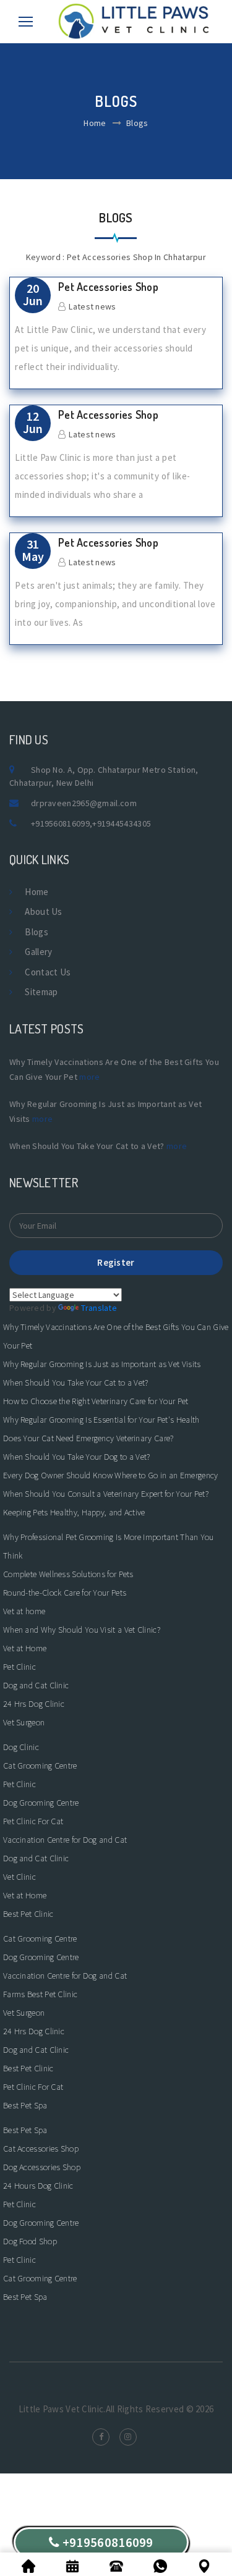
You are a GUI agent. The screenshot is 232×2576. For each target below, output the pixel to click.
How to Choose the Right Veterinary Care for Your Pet (96, 1401)
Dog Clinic (21, 1747)
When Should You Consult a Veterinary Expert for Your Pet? (106, 1494)
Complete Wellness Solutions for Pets (68, 1574)
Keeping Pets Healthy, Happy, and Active (74, 1512)
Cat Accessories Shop (41, 2149)
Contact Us (48, 972)
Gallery (38, 952)
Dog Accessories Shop (42, 2167)
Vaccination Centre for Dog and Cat (65, 1840)
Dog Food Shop (30, 2241)
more (89, 1077)
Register (116, 1262)
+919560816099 (60, 823)
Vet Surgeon (24, 1722)
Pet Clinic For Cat (33, 1821)
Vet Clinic (19, 1877)
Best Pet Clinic (28, 1914)
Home (95, 123)
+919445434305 (122, 823)
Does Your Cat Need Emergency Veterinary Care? (88, 1438)
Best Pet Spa (25, 2105)
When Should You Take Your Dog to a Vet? (77, 1457)
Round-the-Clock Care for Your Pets (65, 1593)
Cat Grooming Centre (40, 1766)
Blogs (37, 932)
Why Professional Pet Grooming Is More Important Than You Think (109, 1546)
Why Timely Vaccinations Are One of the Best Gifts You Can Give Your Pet (116, 1336)
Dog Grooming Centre (41, 1803)
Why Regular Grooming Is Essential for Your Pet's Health (101, 1420)
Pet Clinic (19, 1667)
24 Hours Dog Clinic (38, 2186)
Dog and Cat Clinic (36, 1685)
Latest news (92, 306)
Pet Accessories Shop (108, 287)
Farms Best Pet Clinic (40, 1994)
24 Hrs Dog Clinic (34, 1704)
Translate (99, 1308)
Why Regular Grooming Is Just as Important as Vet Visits (102, 1364)
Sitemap (41, 992)
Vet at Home (25, 1648)
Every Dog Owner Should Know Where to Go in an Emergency (111, 1475)
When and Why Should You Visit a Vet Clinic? (82, 1630)
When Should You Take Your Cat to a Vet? (76, 1383)
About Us (43, 911)
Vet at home (24, 1611)
